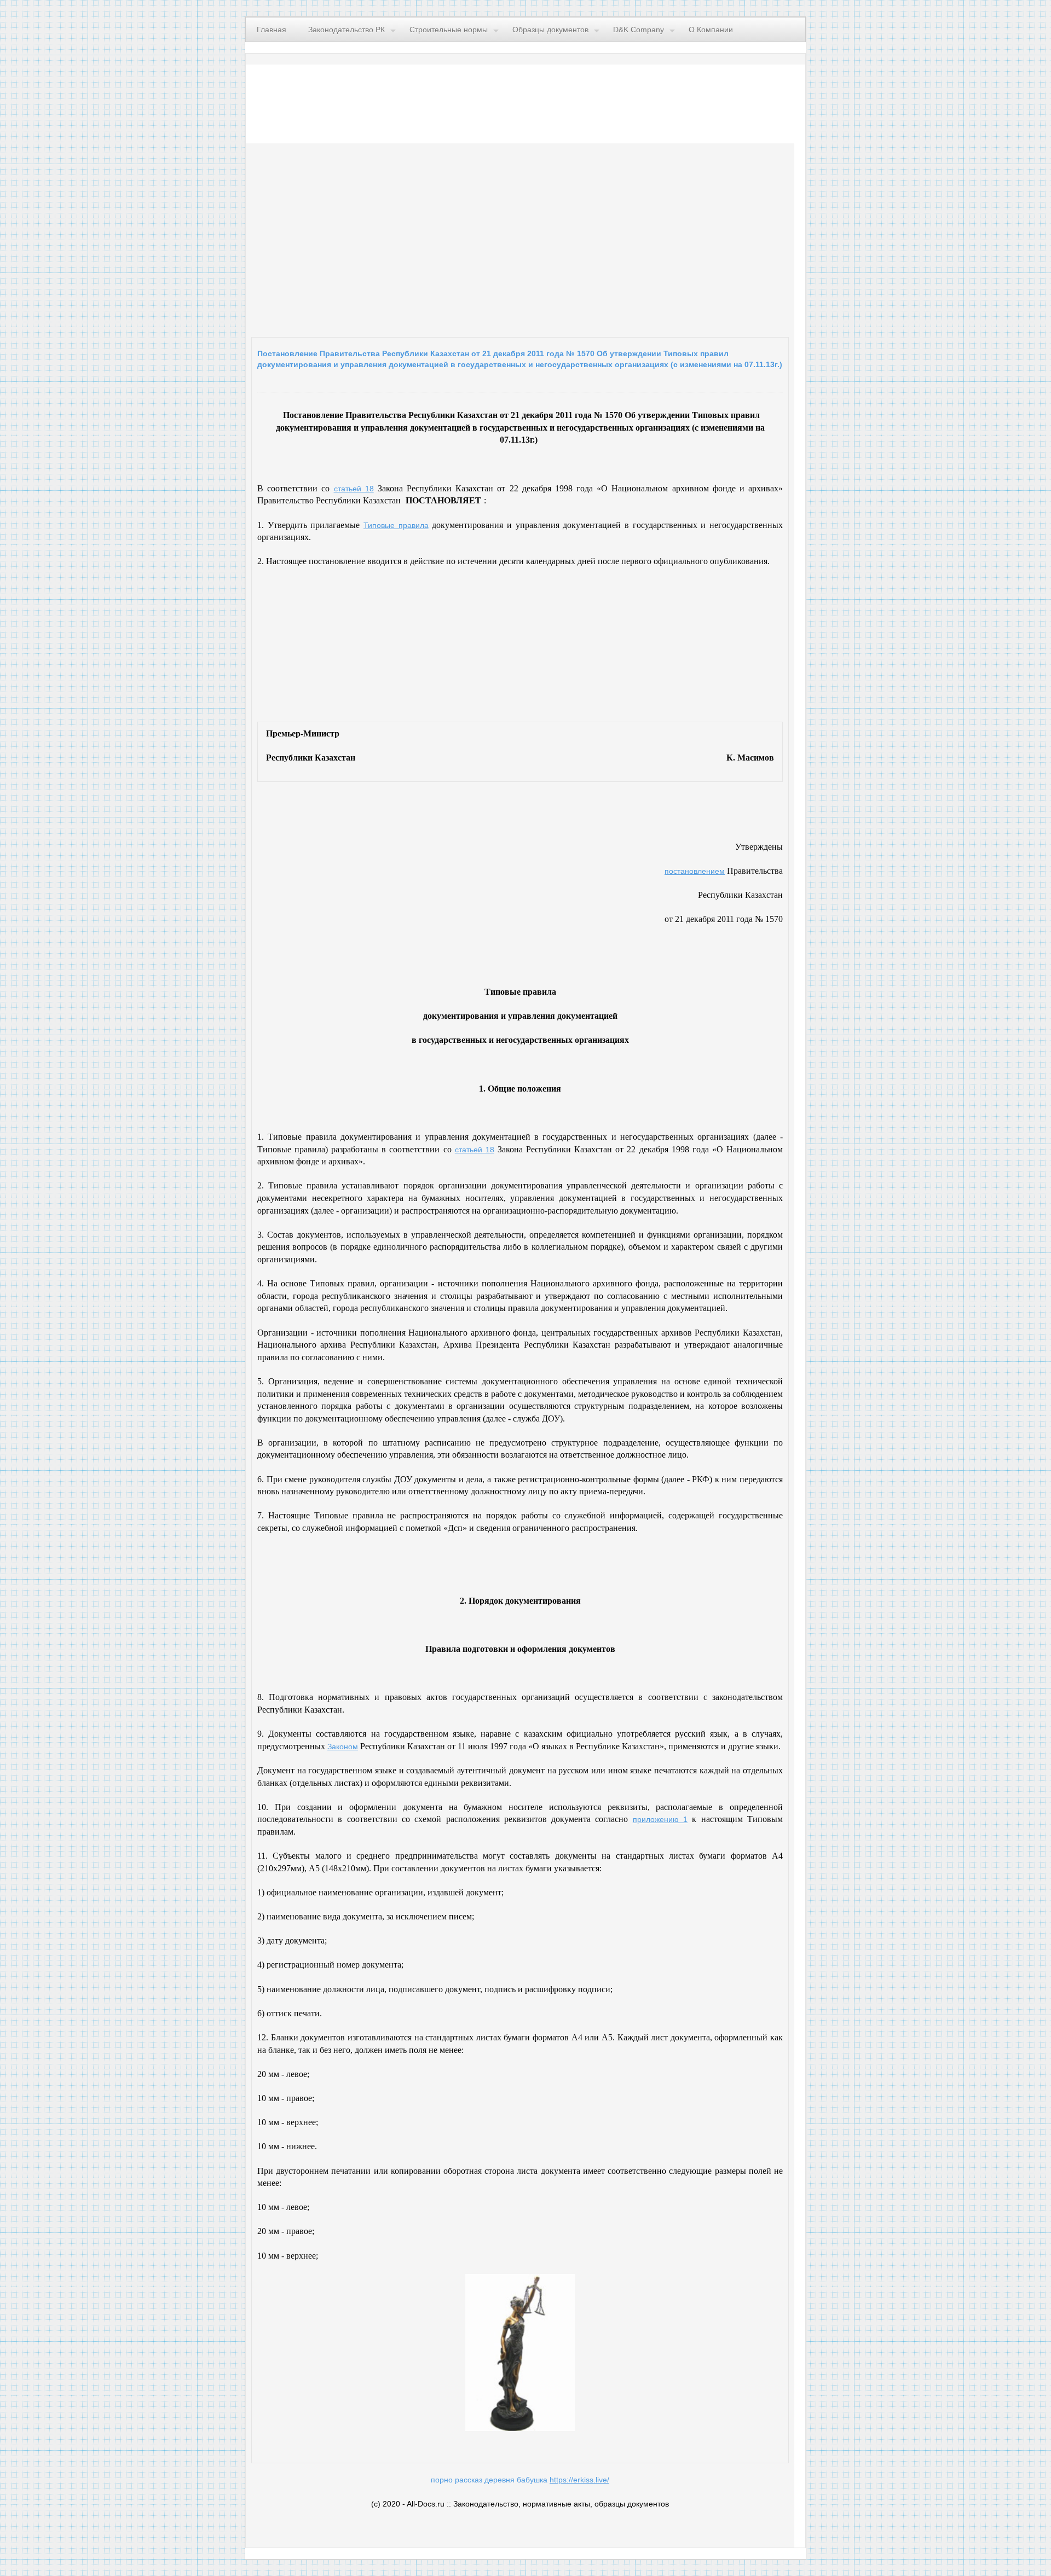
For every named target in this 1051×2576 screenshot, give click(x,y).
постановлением (695, 871)
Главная (272, 30)
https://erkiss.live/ (579, 2480)
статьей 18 (354, 489)
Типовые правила (396, 525)
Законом (343, 1747)
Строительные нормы (449, 30)
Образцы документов (550, 30)
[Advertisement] (386, 237)
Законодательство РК (347, 30)
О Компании (711, 30)
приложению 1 (660, 1819)
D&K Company (639, 30)
